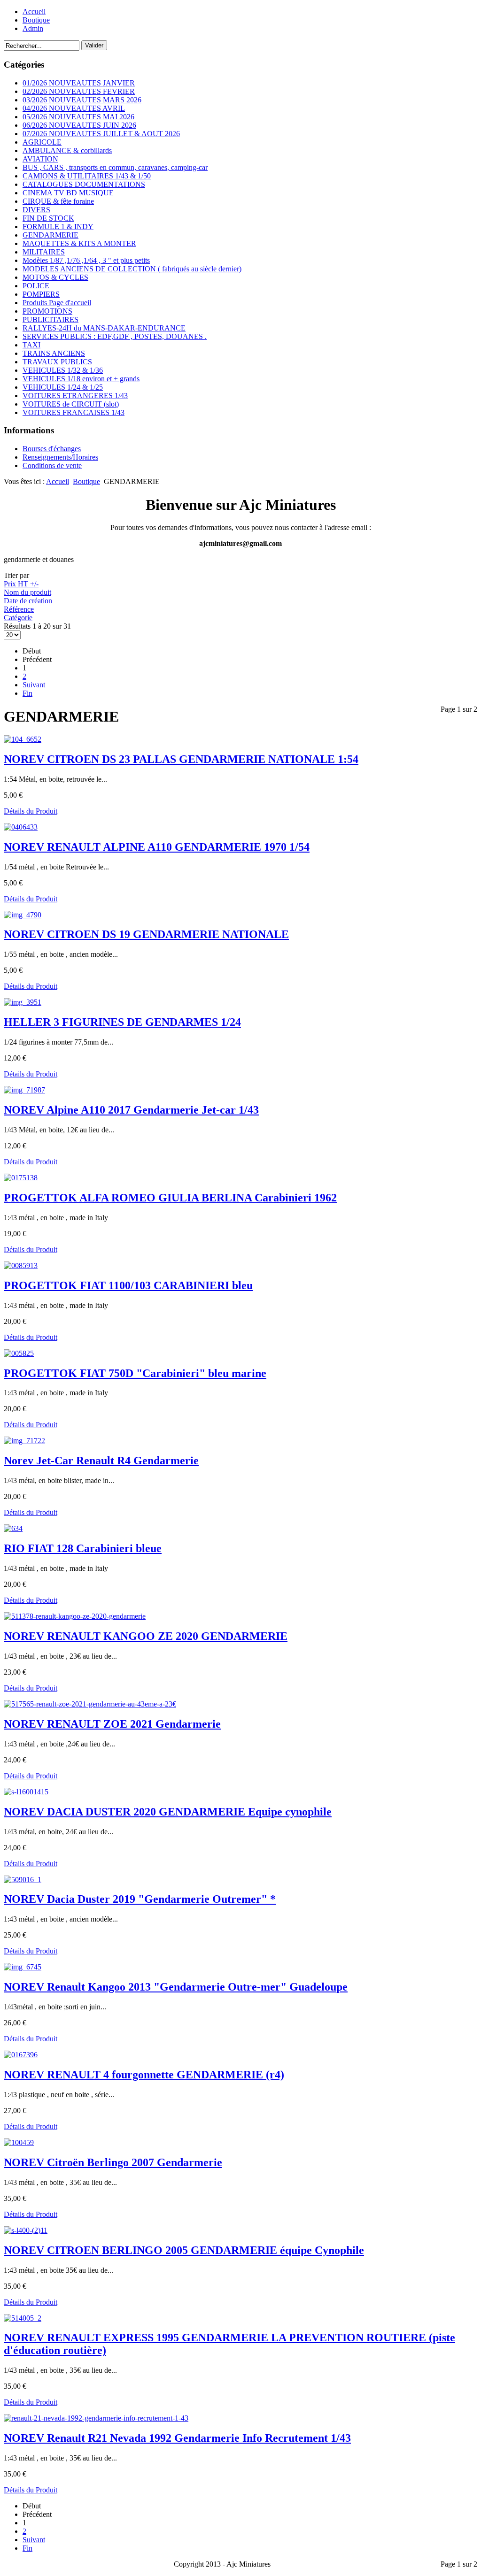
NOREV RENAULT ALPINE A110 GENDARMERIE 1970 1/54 (157, 847)
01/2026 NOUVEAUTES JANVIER (79, 83)
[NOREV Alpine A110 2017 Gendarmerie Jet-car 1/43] (24, 1090)
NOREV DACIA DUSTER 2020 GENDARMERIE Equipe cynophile (168, 1812)
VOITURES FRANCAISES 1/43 (74, 412)
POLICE (36, 286)
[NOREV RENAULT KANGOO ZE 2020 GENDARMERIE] (75, 1616)
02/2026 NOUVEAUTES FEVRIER (79, 91)
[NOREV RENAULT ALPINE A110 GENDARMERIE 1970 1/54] (21, 827)
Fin (27, 693)
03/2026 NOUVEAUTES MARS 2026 (82, 100)
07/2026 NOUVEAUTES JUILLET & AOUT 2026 (101, 134)
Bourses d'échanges (52, 449)
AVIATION (40, 159)
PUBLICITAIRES (50, 319)
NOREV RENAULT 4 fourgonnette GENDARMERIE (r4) (144, 2075)
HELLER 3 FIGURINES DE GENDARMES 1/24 (122, 1022)
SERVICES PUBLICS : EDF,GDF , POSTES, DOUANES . (115, 336)
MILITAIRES (44, 252)
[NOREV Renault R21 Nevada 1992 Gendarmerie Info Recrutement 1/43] (96, 2418)
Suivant (34, 685)
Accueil (34, 12)
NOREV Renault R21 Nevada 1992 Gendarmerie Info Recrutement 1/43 (177, 2438)
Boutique (36, 20)
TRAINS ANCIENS (54, 353)
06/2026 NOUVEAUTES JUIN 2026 (79, 125)
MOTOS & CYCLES (55, 277)
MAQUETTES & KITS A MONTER (79, 243)
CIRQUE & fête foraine (58, 201)
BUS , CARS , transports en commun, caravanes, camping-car (115, 167)
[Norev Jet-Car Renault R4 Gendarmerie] (24, 1441)
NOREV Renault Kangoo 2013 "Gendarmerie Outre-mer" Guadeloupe (176, 1987)
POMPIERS (41, 294)
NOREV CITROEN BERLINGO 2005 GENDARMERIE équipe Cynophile (184, 2250)
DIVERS (36, 210)
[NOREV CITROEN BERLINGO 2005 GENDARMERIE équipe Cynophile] (26, 2230)
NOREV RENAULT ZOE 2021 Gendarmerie (112, 1724)
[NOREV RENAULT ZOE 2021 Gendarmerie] (90, 1704)
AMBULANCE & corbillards (67, 150)
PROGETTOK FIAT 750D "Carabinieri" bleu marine (135, 1373)
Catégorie (18, 618)
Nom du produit (27, 592)
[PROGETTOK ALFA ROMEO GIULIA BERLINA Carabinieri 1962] (21, 1178)
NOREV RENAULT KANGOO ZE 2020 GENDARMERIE (146, 1636)
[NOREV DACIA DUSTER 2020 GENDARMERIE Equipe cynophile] (26, 1792)
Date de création (28, 601)
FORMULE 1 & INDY (58, 227)
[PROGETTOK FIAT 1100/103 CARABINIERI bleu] (21, 1265)
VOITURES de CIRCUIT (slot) (71, 404)
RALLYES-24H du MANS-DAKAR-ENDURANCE (104, 328)
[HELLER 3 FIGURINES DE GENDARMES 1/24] (23, 1002)
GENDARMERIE (50, 235)
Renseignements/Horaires (60, 457)
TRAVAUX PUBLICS (57, 362)
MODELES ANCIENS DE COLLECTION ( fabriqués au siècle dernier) (132, 269)
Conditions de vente (52, 465)
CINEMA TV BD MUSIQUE (68, 193)
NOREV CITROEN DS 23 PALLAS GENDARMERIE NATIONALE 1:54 (181, 759)
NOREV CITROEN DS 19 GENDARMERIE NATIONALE (146, 934)
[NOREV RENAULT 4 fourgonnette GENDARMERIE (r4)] (21, 2055)
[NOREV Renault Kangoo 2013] (23, 1967)
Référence (19, 609)
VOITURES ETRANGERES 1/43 (75, 396)
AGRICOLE (42, 142)
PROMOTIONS (47, 311)
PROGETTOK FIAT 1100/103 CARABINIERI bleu (128, 1285)
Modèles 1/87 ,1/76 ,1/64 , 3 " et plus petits (86, 260)
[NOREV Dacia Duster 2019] (23, 1880)
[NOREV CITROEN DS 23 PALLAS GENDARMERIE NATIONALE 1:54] (23, 739)
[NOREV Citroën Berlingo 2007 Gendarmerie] (19, 2142)
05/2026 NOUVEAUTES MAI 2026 (78, 117)
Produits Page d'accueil (57, 303)
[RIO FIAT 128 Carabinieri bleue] (13, 1528)
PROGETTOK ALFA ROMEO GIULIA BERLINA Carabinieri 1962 (170, 1198)
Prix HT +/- (21, 584)
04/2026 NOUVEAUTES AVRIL (74, 108)
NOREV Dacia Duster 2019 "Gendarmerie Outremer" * (140, 1899)
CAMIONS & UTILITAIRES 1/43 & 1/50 (87, 176)
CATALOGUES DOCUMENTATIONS (84, 184)
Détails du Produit (31, 811)
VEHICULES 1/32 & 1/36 (63, 370)
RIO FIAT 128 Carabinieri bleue (83, 1548)
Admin (33, 28)
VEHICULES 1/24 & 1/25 (63, 387)
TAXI (31, 345)
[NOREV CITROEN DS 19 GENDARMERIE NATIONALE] (23, 915)
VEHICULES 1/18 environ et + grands (81, 379)
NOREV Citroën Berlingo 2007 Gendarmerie (113, 2162)
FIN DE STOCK (48, 218)
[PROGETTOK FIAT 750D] (19, 1353)
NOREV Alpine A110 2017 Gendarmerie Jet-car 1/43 (131, 1110)
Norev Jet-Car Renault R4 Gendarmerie (101, 1461)
